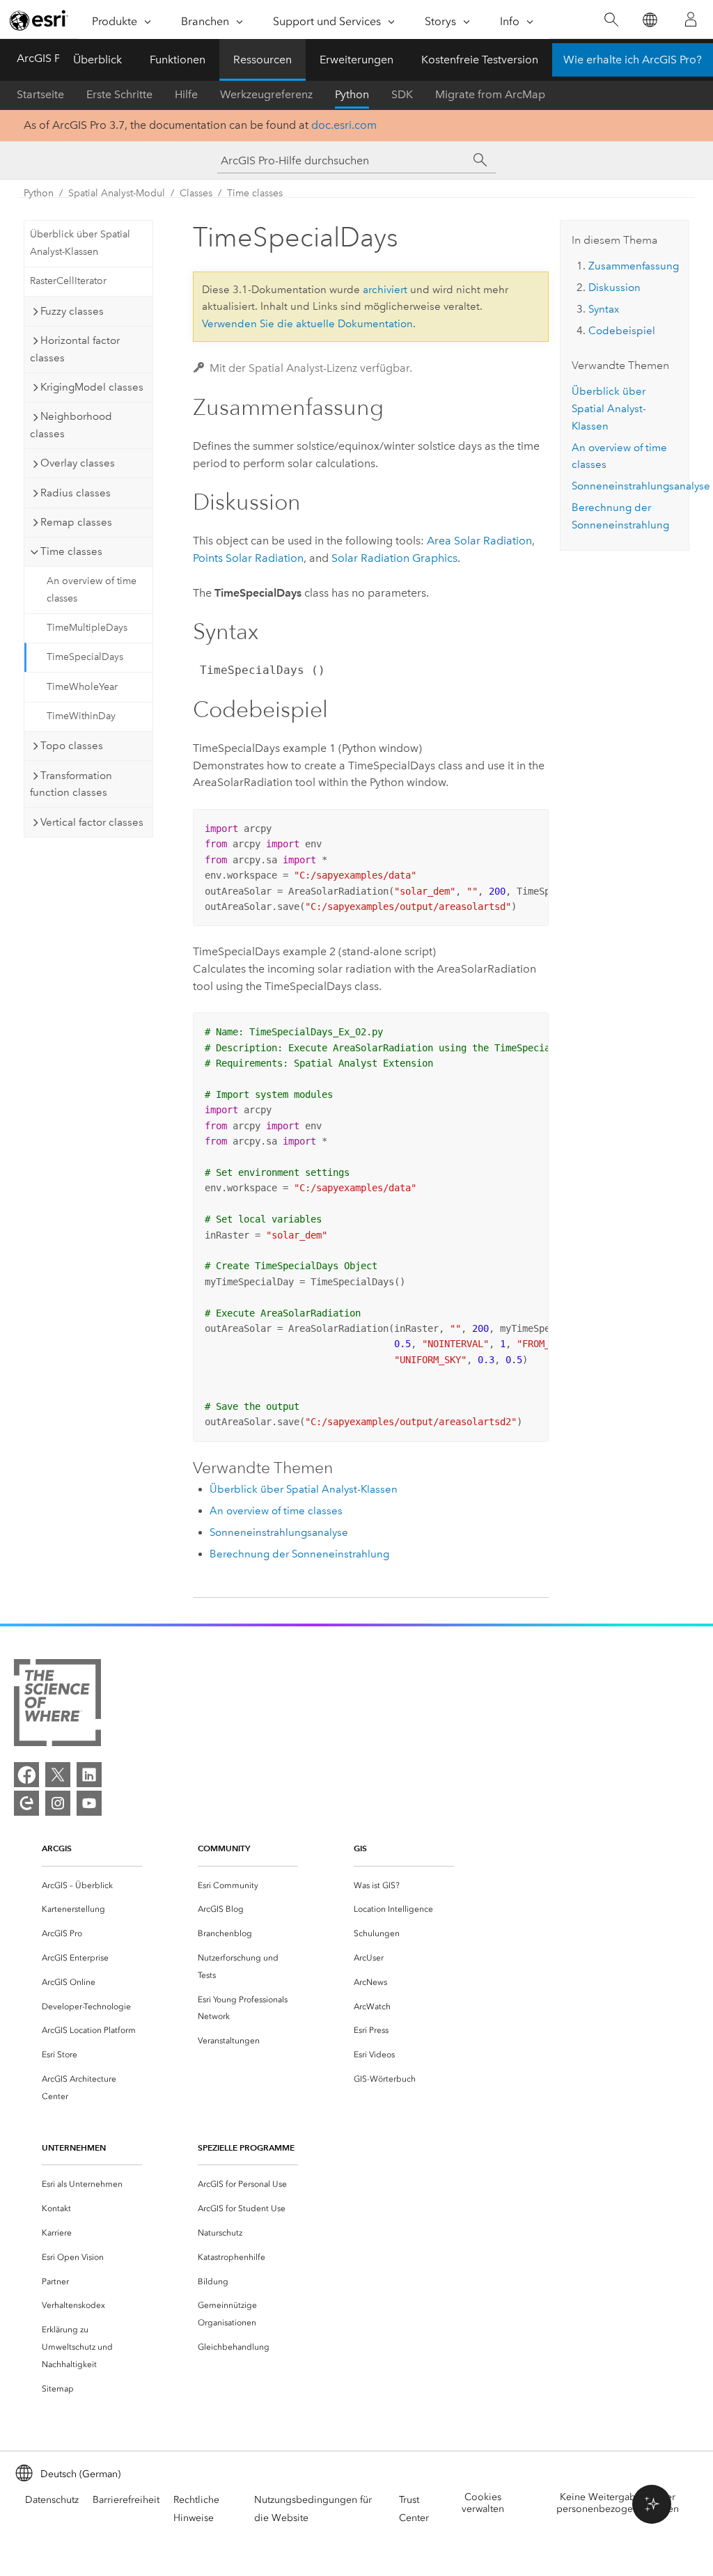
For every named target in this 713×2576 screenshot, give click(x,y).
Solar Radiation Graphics (394, 558)
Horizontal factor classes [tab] (75, 349)
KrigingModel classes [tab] (92, 387)
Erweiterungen (356, 60)
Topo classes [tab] (72, 746)
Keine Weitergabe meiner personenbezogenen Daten (618, 2503)
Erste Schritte (119, 94)
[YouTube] (89, 1803)
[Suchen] (611, 20)
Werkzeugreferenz (266, 94)
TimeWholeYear (82, 687)
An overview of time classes (92, 590)
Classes (196, 193)
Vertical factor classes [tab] (92, 822)
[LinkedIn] (89, 1775)
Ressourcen (263, 60)
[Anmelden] (691, 19)
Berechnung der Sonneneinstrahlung (299, 1554)
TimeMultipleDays (87, 628)
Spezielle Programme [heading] (246, 2147)
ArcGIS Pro (44, 58)
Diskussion (614, 288)
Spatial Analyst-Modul (117, 193)
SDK (402, 94)
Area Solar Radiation (479, 541)
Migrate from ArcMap (490, 94)
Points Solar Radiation (248, 558)
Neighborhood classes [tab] (71, 425)
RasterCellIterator (68, 281)
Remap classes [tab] (76, 522)
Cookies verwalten (483, 2503)
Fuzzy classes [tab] (72, 311)
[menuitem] (92, 1886)
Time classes (255, 193)
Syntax (604, 309)
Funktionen (178, 60)
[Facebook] (26, 1775)
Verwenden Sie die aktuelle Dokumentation (307, 324)
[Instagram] (58, 1803)
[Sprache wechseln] (649, 20)
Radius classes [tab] (76, 493)
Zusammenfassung (634, 266)
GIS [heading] (360, 1848)
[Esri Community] (26, 1803)
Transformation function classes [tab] (71, 784)
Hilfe (186, 94)
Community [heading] (224, 1848)
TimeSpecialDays (85, 657)
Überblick (97, 60)
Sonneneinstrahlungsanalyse (279, 1532)
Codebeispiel (622, 331)
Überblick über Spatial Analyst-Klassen (80, 243)
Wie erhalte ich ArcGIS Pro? (633, 60)
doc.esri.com (344, 125)
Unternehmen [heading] (74, 2147)
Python (352, 94)
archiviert (385, 290)
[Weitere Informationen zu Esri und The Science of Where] (57, 1705)
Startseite (40, 94)
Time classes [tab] (71, 551)
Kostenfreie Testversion (480, 60)
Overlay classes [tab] (78, 463)
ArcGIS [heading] (57, 1848)
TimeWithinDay (81, 716)
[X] (58, 1775)
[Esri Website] (39, 20)
